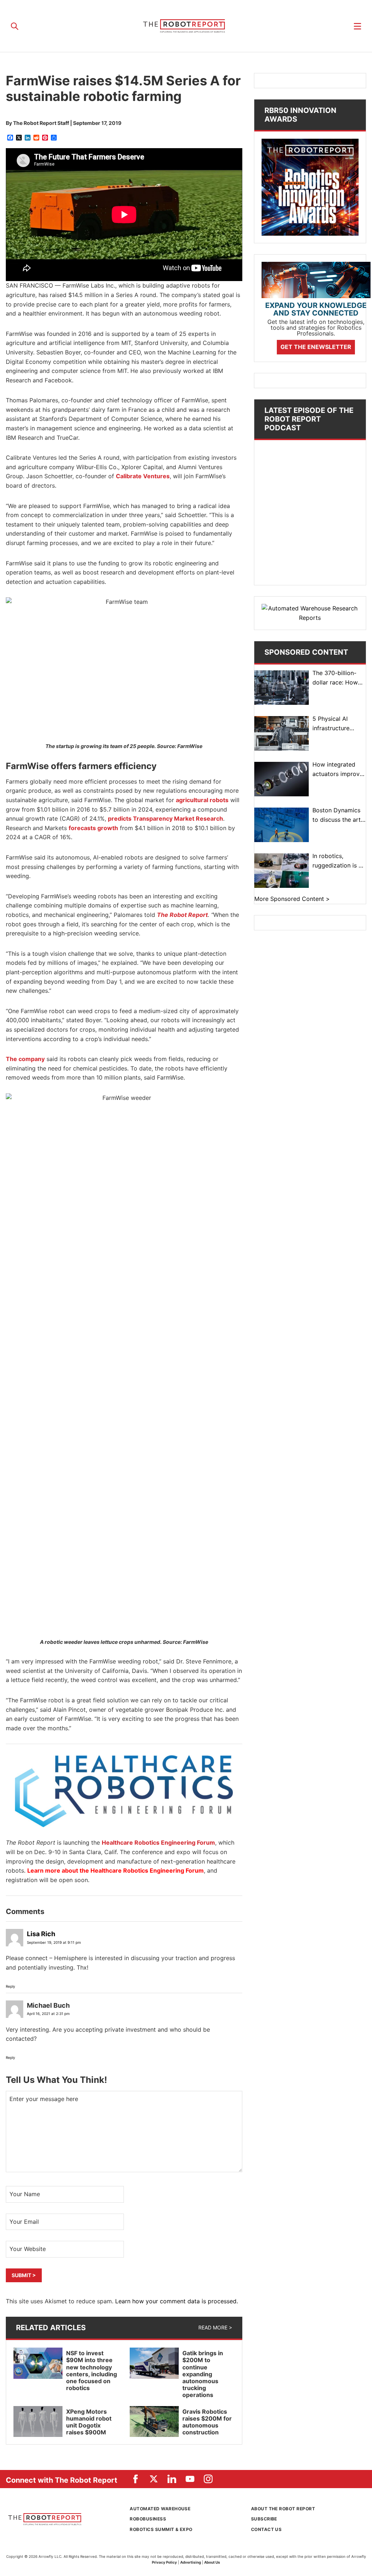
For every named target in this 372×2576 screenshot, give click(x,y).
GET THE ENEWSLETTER (316, 347)
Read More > (215, 2327)
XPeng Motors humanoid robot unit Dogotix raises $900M (89, 2422)
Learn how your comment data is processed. (177, 2301)
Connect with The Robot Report (62, 2480)
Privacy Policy (164, 2562)
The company (25, 1059)
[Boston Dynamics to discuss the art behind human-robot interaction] (282, 825)
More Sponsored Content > (292, 899)
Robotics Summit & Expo (161, 2529)
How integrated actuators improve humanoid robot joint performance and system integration (338, 770)
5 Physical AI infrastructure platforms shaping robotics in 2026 (337, 724)
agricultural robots (202, 800)
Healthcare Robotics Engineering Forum (158, 1842)
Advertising (191, 2562)
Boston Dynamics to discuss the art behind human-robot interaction (337, 815)
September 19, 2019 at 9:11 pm (54, 1942)
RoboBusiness (148, 2519)
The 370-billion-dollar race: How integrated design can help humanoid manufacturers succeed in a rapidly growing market (338, 678)
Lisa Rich (41, 1934)
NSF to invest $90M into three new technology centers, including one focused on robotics (92, 2370)
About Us (212, 2562)
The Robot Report (186, 26)
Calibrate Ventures (143, 476)
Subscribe (264, 2519)
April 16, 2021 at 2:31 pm (48, 2014)
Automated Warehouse (160, 2509)
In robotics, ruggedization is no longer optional (339, 861)
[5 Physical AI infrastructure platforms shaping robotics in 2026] (282, 733)
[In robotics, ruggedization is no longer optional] (282, 871)
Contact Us (266, 2529)
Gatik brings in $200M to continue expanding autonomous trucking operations (203, 2374)
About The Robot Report (283, 2509)
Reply (11, 1986)
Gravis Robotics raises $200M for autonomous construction (207, 2422)
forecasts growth (93, 828)
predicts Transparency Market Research (165, 818)
